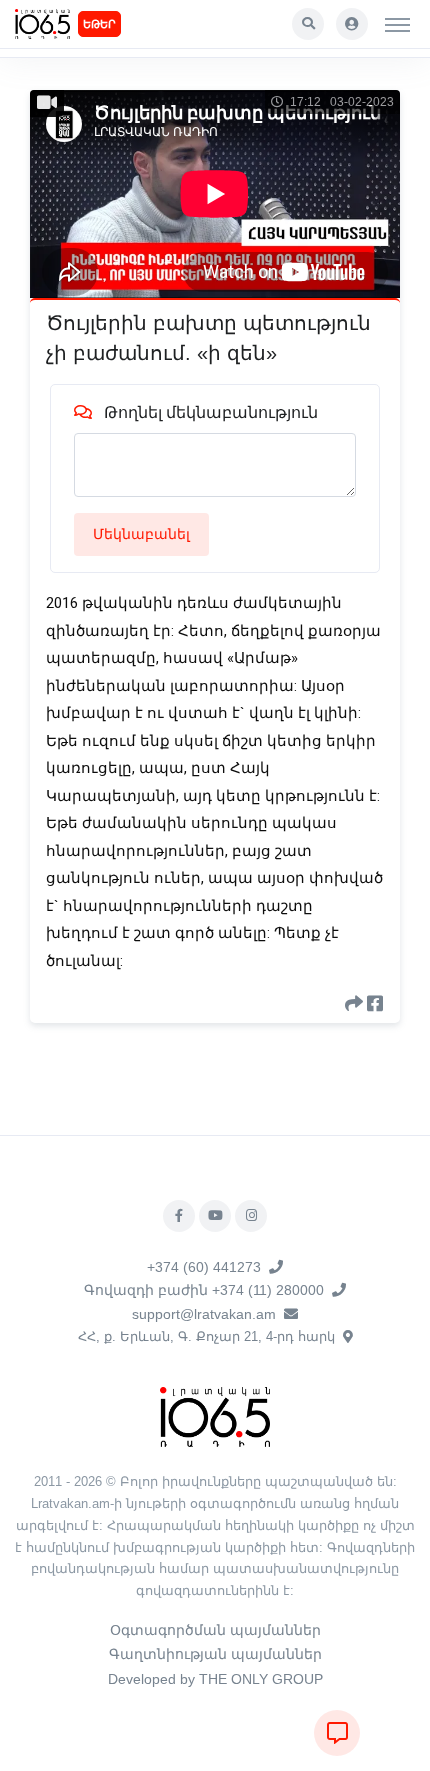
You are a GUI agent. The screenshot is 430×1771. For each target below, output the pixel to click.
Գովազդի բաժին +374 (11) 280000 (204, 1290)
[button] (308, 24)
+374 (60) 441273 (204, 1267)
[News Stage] (42, 24)
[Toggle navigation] (397, 24)
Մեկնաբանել (141, 534)
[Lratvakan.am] (215, 1415)
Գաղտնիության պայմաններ (215, 1654)
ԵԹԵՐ (99, 24)
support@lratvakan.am (204, 1314)
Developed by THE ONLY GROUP (215, 1679)
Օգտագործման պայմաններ (215, 1630)
